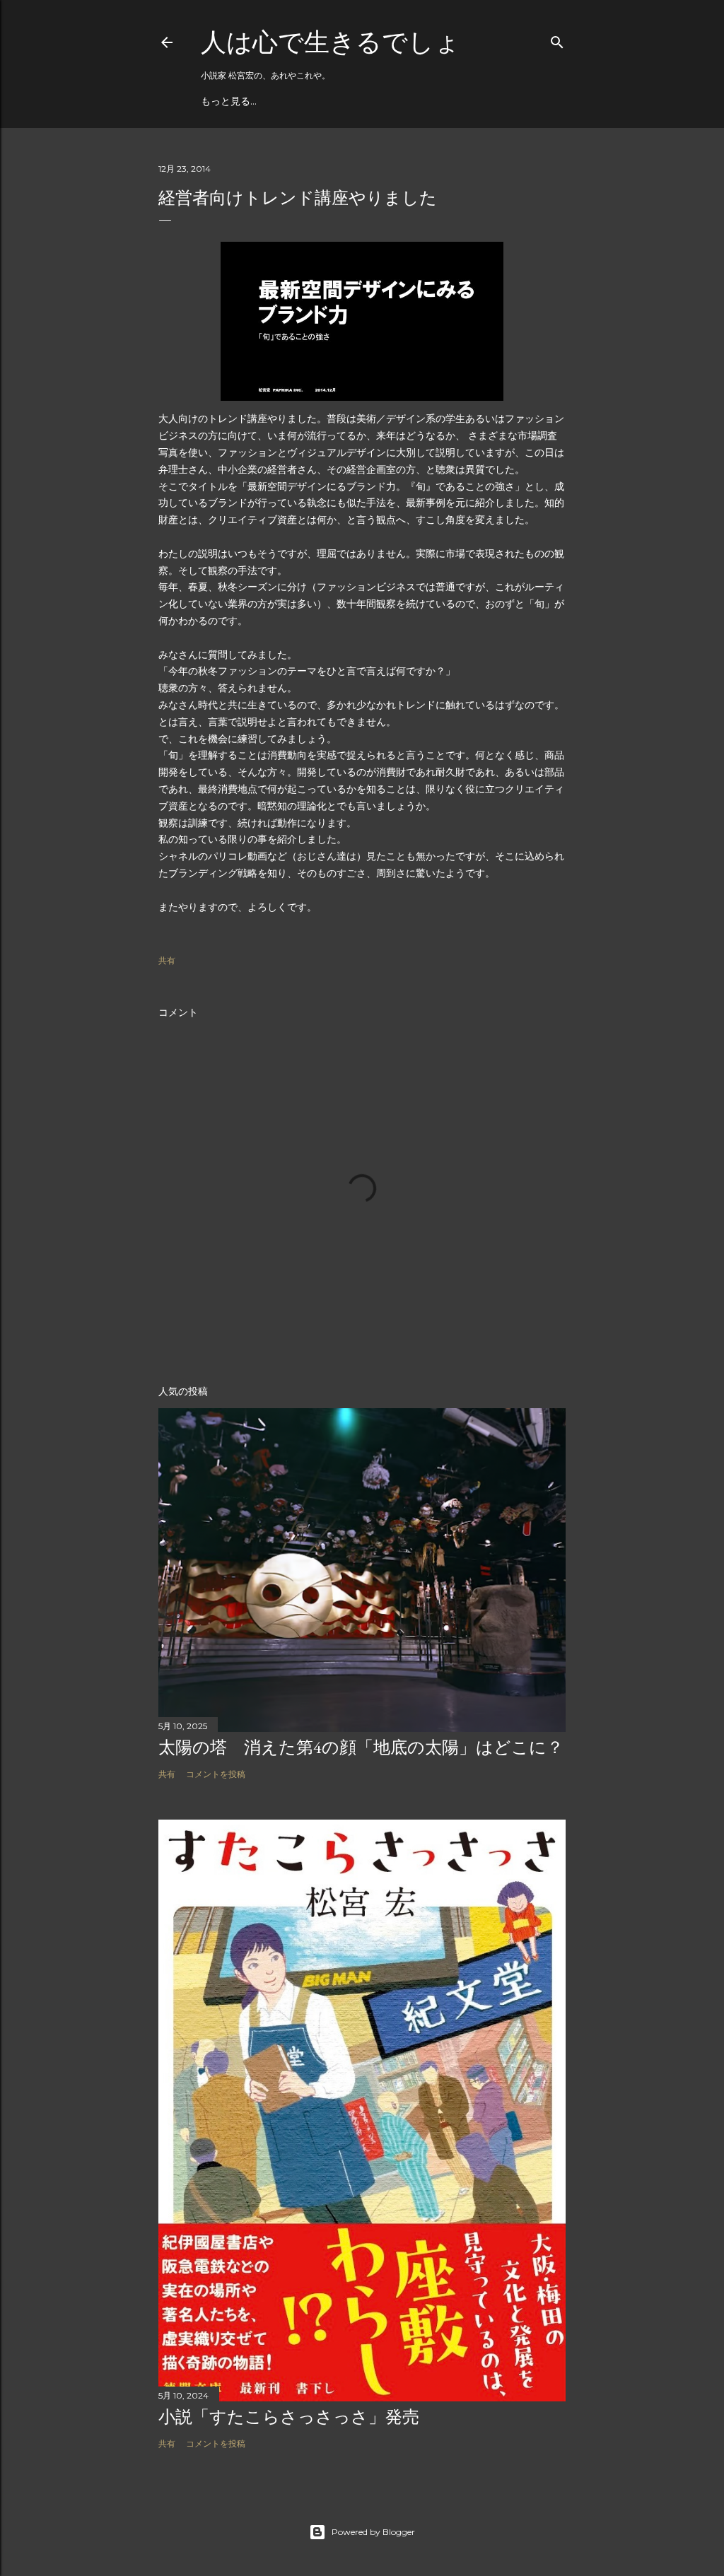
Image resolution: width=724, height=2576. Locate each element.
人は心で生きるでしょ (331, 42)
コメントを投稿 (216, 1774)
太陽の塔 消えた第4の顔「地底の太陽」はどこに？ (361, 1747)
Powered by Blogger (373, 2532)
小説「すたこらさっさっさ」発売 (289, 2417)
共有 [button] (167, 960)
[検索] (557, 39)
